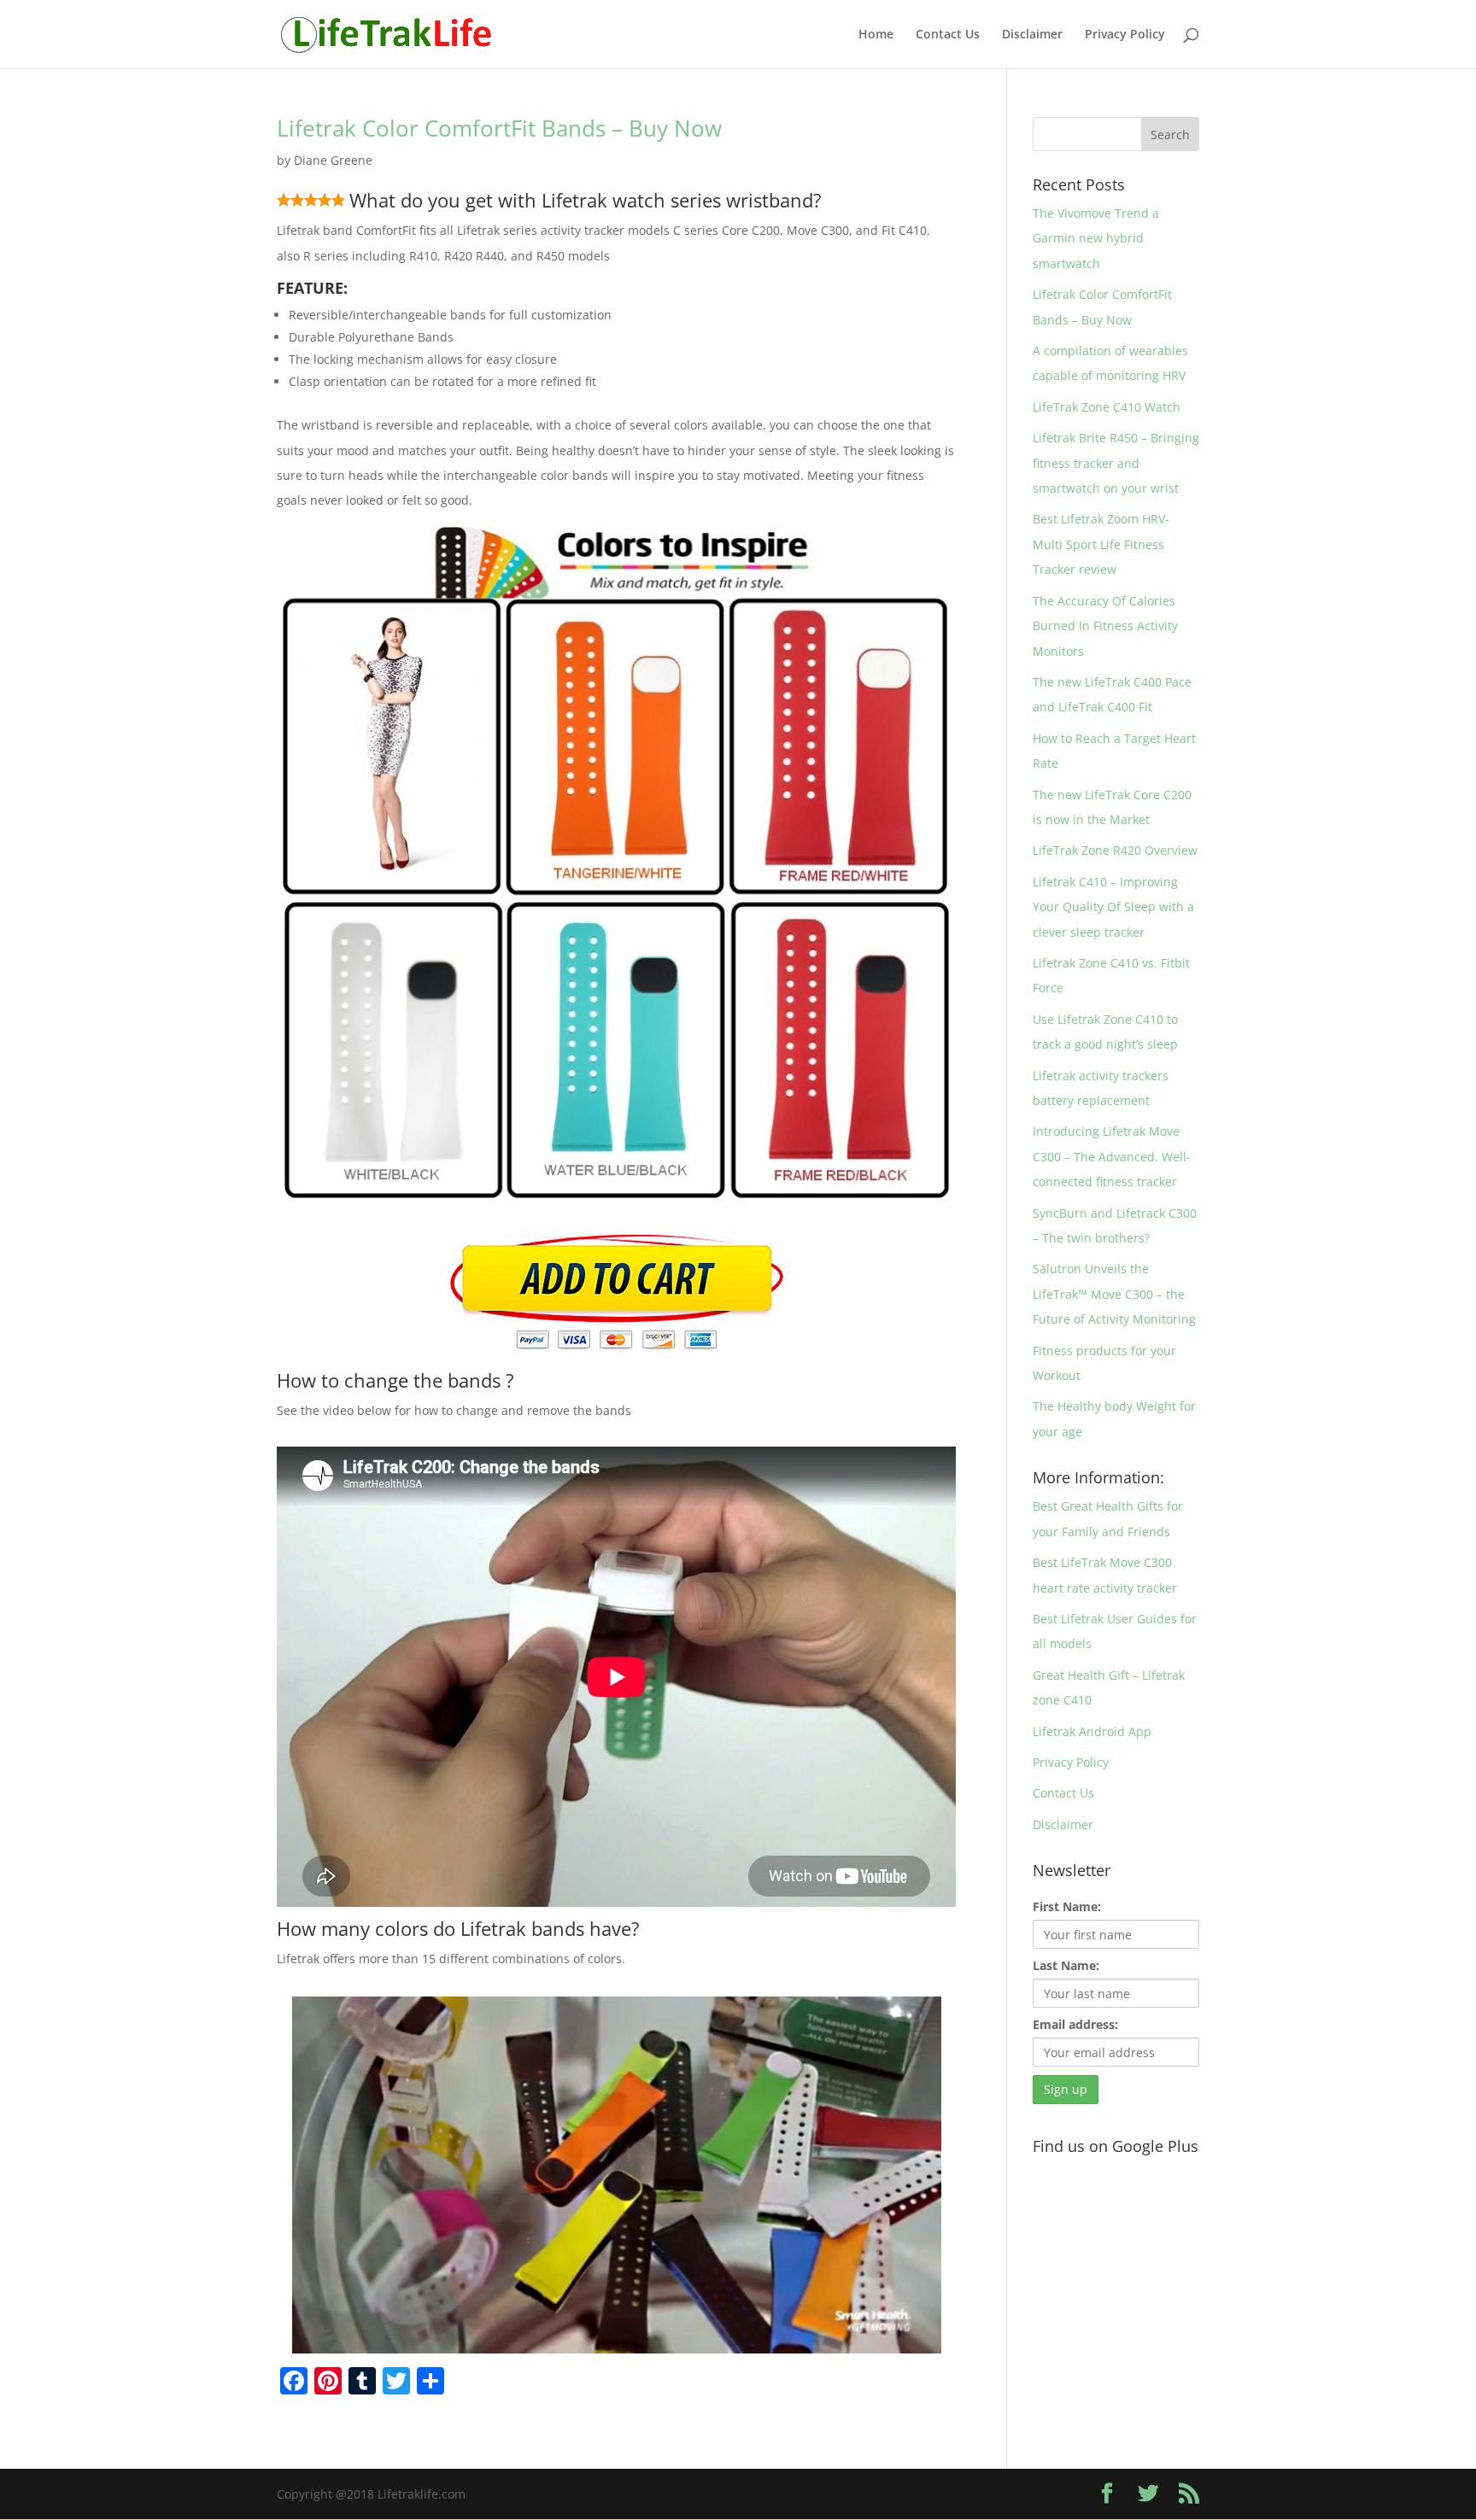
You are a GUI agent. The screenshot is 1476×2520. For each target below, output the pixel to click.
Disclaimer (1032, 35)
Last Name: (1066, 1965)
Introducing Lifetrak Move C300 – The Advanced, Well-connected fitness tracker (1112, 1156)
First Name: (1067, 1906)
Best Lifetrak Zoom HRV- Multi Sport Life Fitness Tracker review (1101, 544)
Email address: (1075, 2024)
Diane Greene (333, 160)
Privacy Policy (1125, 35)
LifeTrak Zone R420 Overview (1115, 850)
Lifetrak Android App (1092, 1731)
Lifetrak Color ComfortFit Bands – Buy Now (499, 128)
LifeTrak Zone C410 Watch (1107, 407)
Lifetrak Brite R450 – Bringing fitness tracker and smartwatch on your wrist (1116, 463)
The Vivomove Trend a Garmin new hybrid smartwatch (1096, 238)
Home (876, 35)
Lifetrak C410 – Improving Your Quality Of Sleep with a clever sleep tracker (1113, 907)
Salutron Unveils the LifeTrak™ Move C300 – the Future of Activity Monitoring (1114, 1294)
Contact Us (948, 35)
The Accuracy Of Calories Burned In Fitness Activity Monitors (1105, 626)
